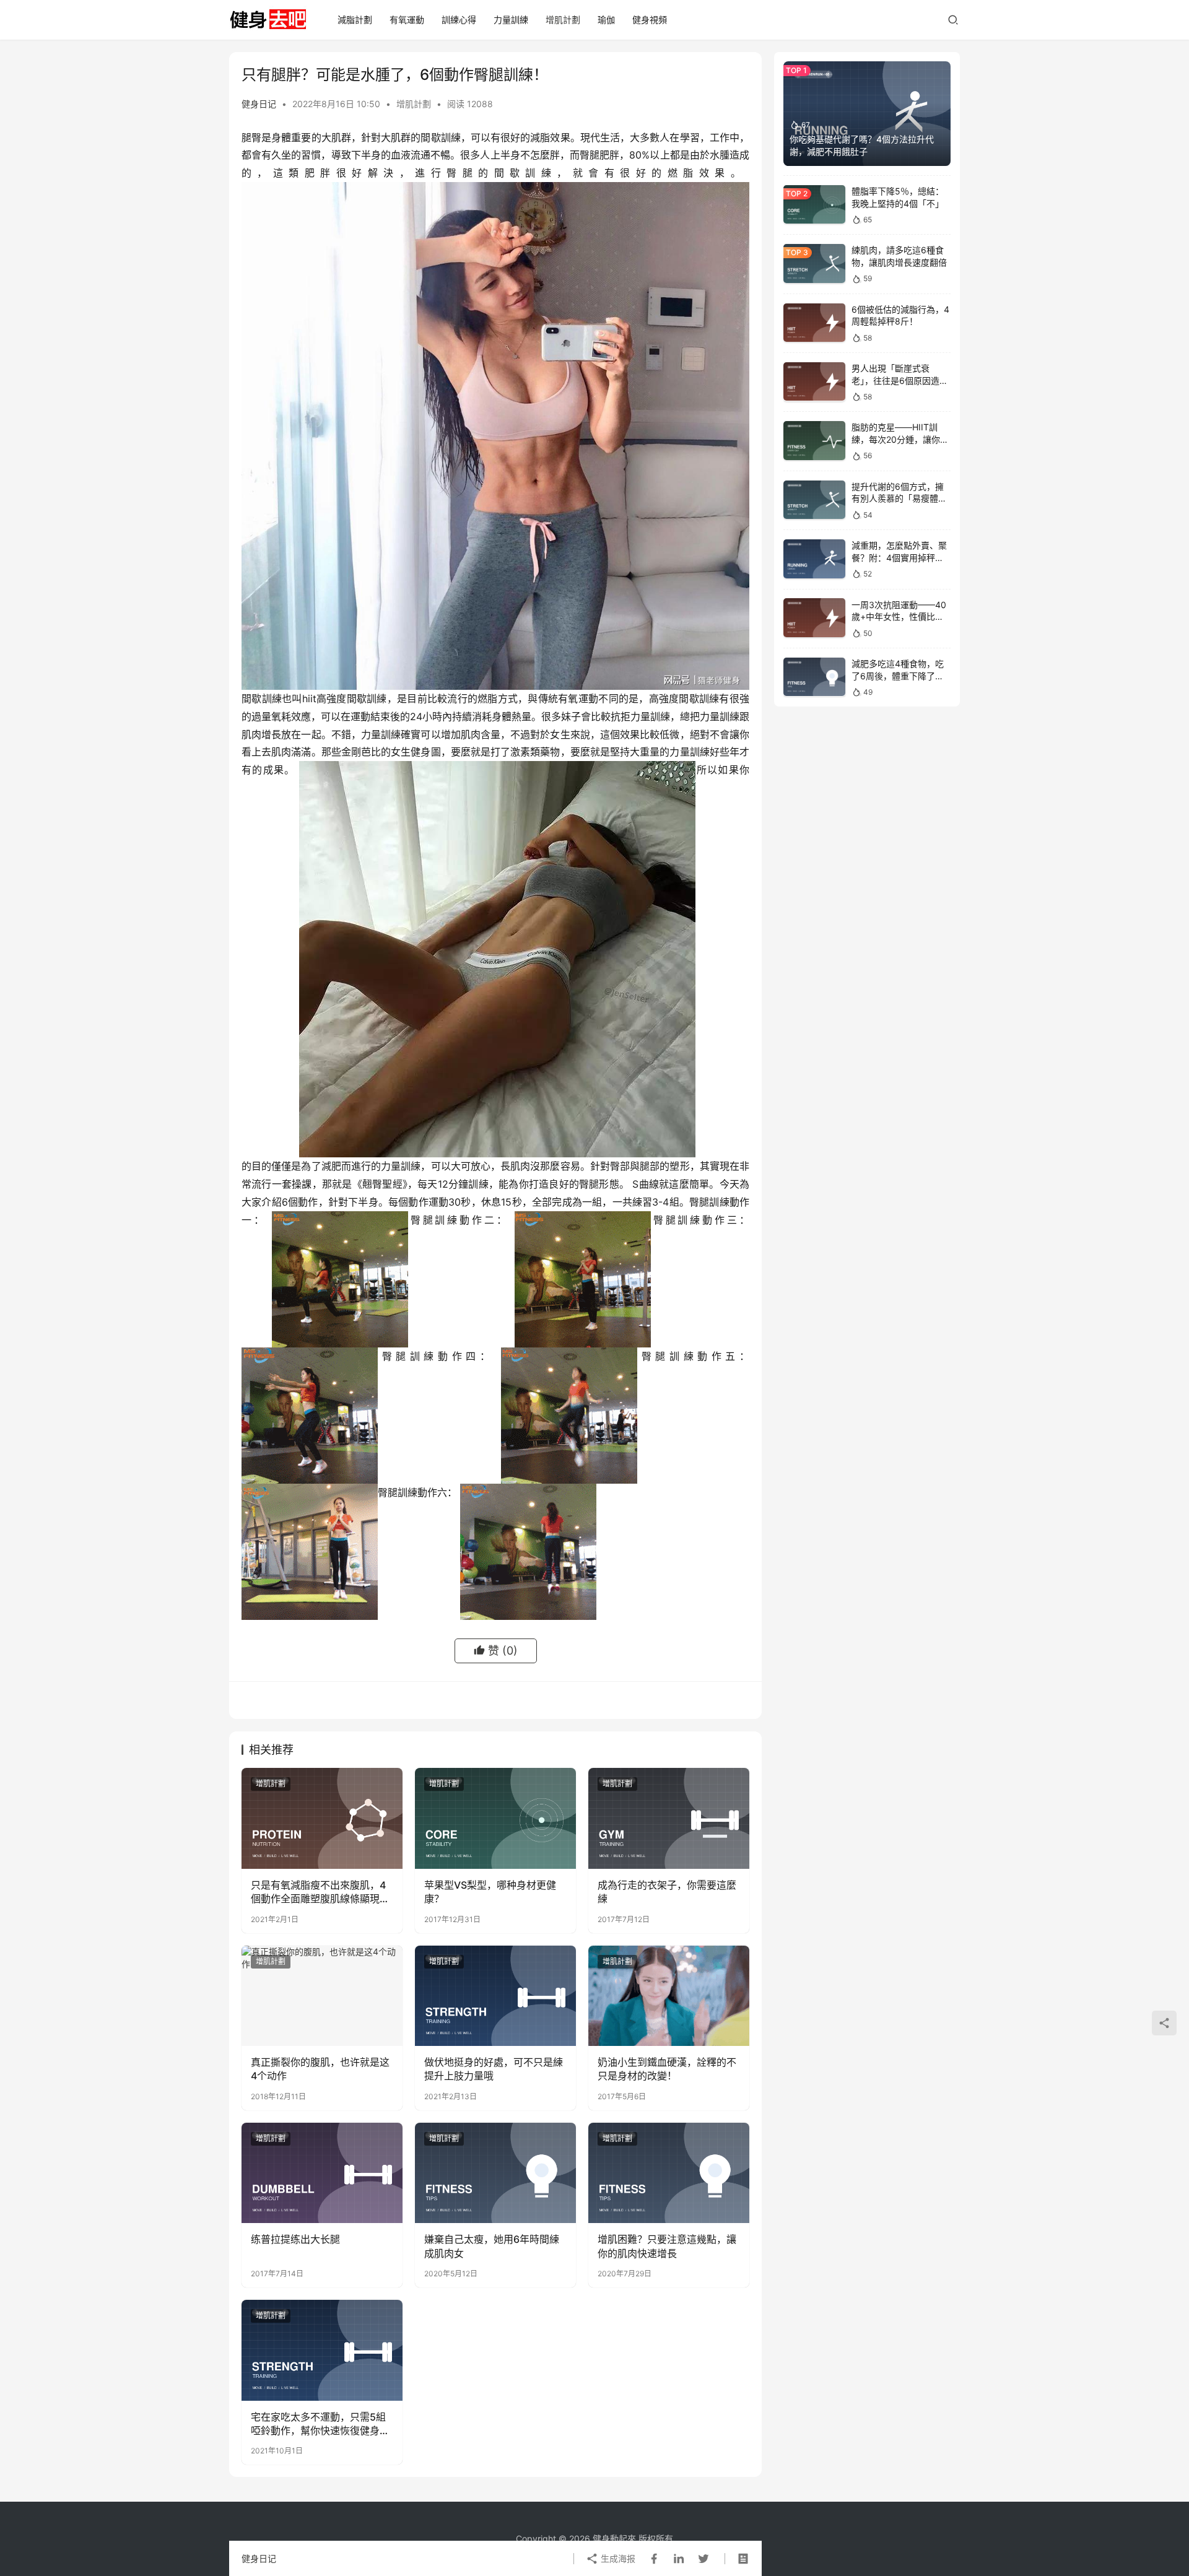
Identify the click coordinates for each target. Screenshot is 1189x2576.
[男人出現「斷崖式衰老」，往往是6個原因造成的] (814, 382)
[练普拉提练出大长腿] (322, 2173)
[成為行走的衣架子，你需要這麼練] (669, 1818)
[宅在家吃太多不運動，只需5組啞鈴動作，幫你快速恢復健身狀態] (322, 2350)
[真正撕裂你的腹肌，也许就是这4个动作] (322, 1996)
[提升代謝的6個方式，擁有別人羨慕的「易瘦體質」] (814, 500)
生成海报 (617, 2558)
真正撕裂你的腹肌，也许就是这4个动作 (320, 2069)
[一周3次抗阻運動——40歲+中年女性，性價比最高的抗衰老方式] (814, 618)
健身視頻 (650, 20)
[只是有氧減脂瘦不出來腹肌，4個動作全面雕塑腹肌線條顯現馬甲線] (322, 1818)
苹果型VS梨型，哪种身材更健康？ (490, 1892)
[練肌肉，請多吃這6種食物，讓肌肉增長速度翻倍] (814, 263)
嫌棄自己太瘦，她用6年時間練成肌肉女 (492, 2246)
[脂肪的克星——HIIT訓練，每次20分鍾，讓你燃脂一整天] (814, 441)
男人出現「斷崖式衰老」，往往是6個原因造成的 (900, 380)
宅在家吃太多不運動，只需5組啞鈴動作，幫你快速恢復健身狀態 (320, 2424)
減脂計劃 (355, 20)
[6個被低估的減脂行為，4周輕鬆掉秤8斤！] (814, 323)
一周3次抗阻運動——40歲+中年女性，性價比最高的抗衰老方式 (899, 616)
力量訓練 (511, 20)
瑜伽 (606, 20)
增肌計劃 (563, 20)
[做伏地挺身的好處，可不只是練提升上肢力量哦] (495, 1996)
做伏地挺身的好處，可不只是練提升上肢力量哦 (494, 2069)
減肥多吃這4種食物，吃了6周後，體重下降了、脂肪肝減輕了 (898, 676)
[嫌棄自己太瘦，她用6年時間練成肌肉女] (495, 2173)
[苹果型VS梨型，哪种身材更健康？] (495, 1818)
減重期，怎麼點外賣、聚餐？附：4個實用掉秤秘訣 (899, 557)
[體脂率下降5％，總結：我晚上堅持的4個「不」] (814, 205)
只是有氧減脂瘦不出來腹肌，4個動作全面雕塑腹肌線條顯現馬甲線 (320, 1892)
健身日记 (259, 104)
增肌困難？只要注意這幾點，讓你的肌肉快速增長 (667, 2246)
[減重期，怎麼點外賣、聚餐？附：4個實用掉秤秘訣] (814, 559)
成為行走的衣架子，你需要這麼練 (667, 1892)
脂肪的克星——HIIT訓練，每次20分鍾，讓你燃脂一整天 (900, 439)
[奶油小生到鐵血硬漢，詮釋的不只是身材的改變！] (669, 1996)
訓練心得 (459, 20)
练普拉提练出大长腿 (295, 2239)
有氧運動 (407, 20)
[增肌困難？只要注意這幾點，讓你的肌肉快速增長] (669, 2173)
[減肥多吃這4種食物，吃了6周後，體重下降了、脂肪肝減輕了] (814, 677)
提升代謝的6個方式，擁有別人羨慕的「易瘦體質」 (898, 498)
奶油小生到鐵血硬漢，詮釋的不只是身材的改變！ (667, 2069)
